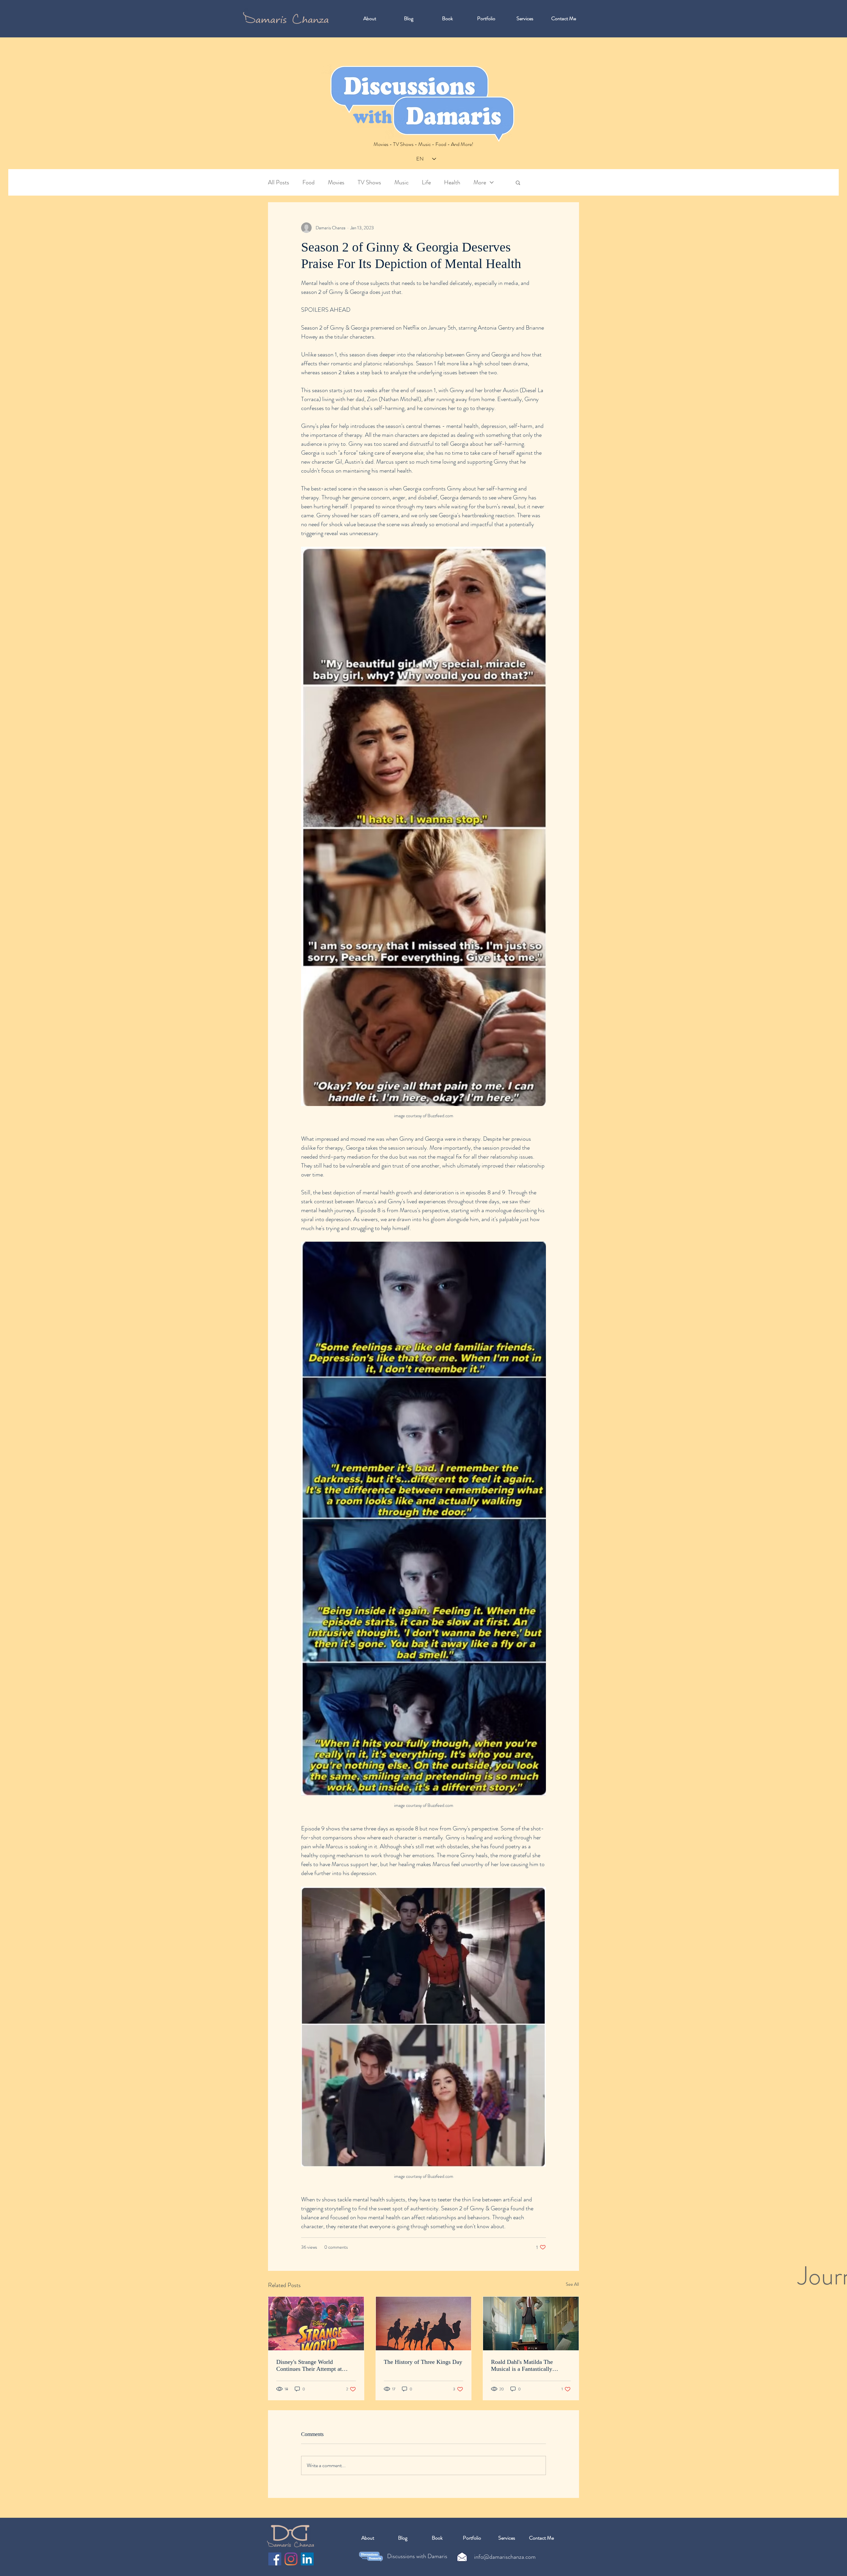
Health (452, 183)
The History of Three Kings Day (423, 2362)
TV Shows (369, 183)
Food (309, 183)
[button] (518, 182)
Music (401, 183)
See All (572, 2284)
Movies (336, 183)
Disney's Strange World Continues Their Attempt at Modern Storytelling (309, 2366)
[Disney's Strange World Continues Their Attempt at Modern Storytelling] (316, 2323)
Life (426, 183)
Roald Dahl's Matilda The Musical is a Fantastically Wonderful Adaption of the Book (531, 2366)
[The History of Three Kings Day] (424, 2323)
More (480, 183)
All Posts (279, 183)
